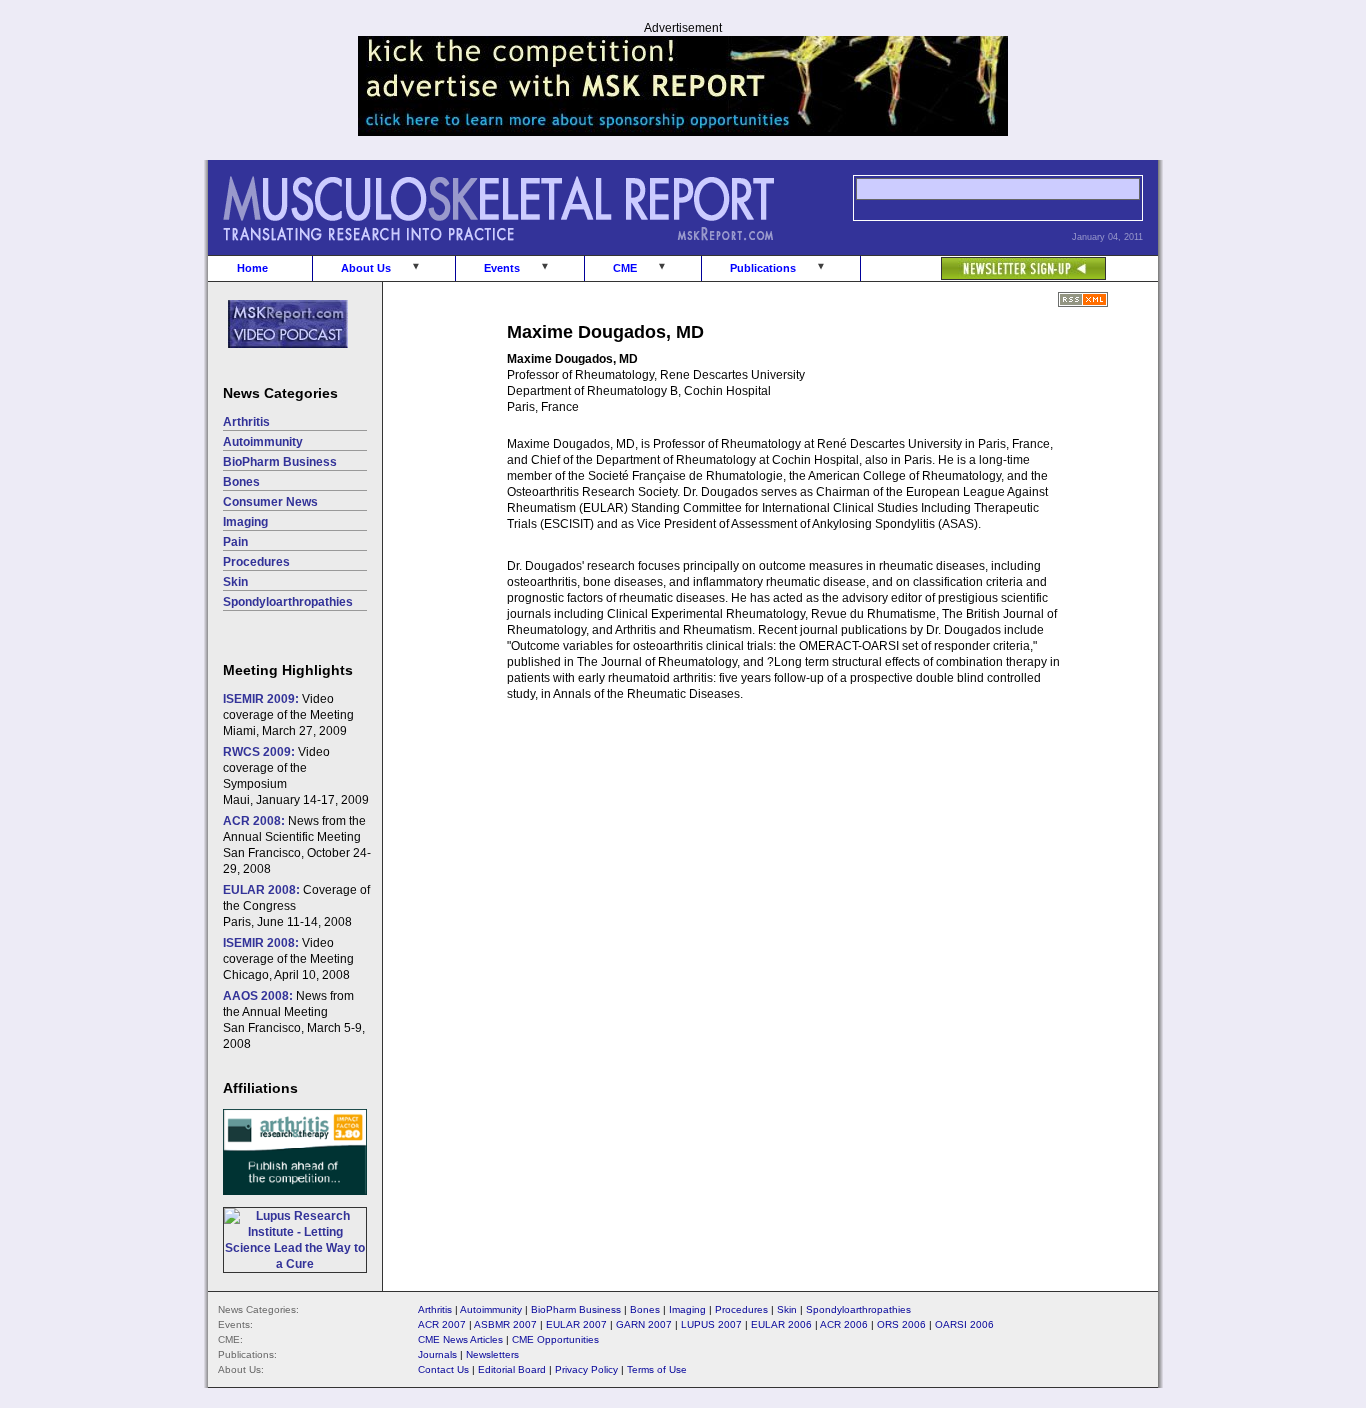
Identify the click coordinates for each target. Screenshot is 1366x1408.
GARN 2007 (644, 1324)
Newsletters (492, 1354)
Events (502, 268)
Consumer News (270, 502)
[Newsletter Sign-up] (983, 258)
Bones (241, 482)
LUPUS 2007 (711, 1324)
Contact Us (443, 1369)
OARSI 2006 (964, 1324)
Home (252, 268)
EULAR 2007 (576, 1324)
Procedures (256, 562)
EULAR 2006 (781, 1324)
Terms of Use (657, 1369)
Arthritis (246, 422)
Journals (437, 1354)
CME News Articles (460, 1339)
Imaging (245, 522)
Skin (235, 582)
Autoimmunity (263, 442)
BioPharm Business (280, 462)
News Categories (280, 393)
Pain (235, 542)
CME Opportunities (555, 1339)
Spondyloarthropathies (288, 602)
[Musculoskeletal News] (526, 251)
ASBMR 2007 (505, 1324)
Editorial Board (512, 1369)
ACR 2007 (442, 1324)
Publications (763, 268)
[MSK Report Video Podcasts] (278, 359)
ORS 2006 (901, 1324)
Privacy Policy (586, 1369)
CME (625, 268)
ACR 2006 (844, 1324)
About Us (366, 268)
